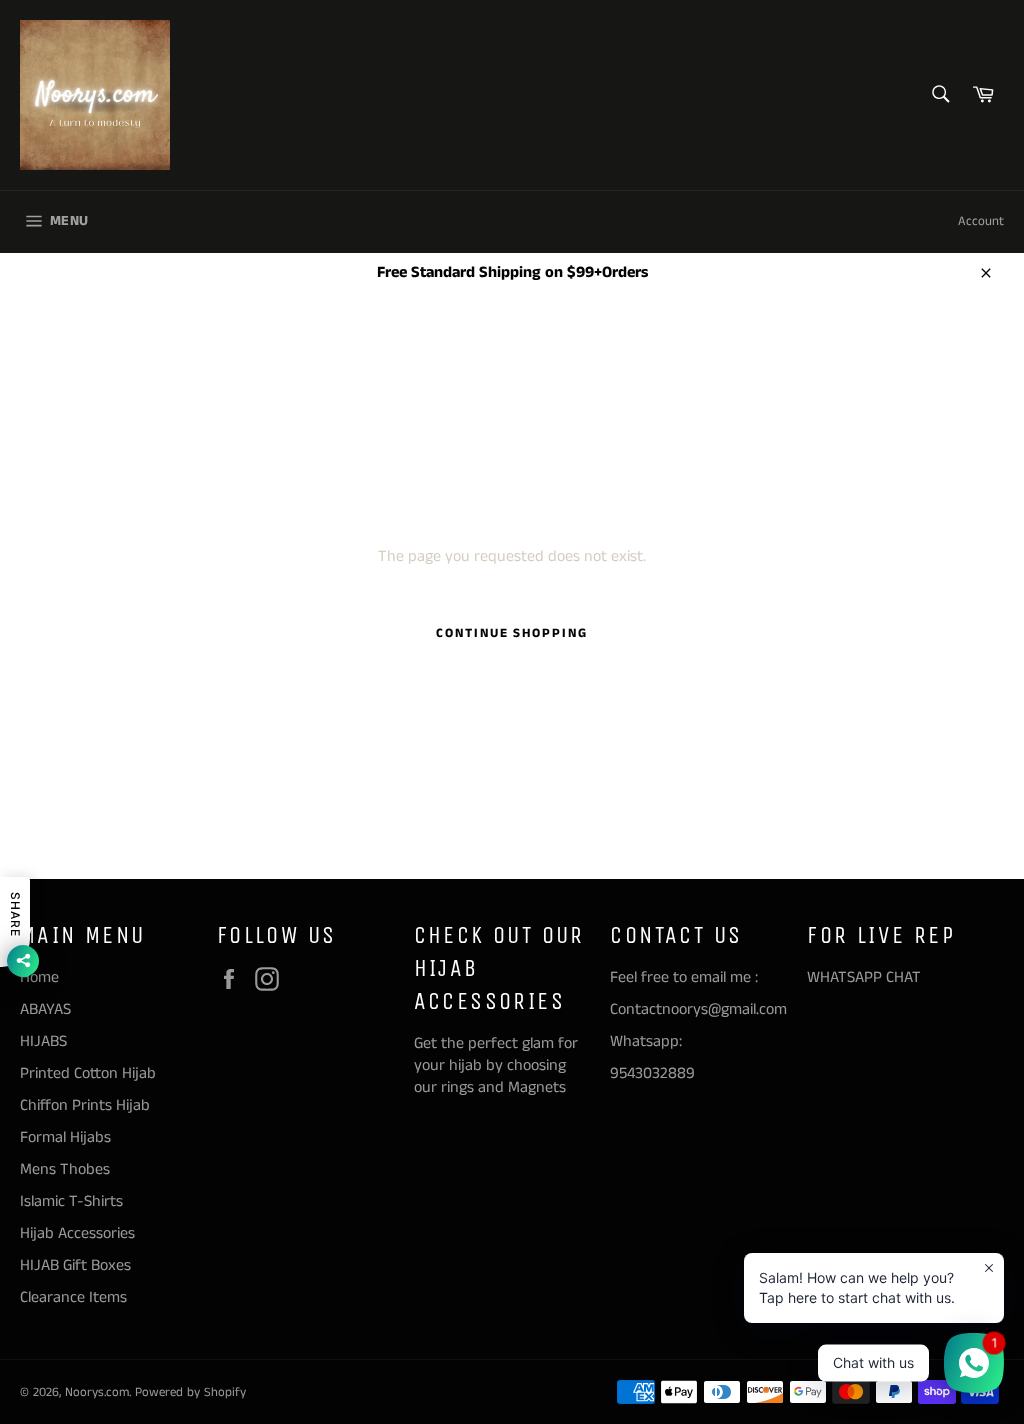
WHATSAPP (844, 977)
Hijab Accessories (77, 1233)
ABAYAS (45, 1009)
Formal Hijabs (65, 1137)
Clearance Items (73, 1297)
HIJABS (43, 1041)
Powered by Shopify (190, 1392)
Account (981, 221)
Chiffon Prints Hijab (85, 1105)
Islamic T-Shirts (71, 1201)
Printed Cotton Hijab (88, 1073)
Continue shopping (512, 633)
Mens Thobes (65, 1169)
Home (39, 977)
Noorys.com (97, 1392)
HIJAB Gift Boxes (75, 1265)
